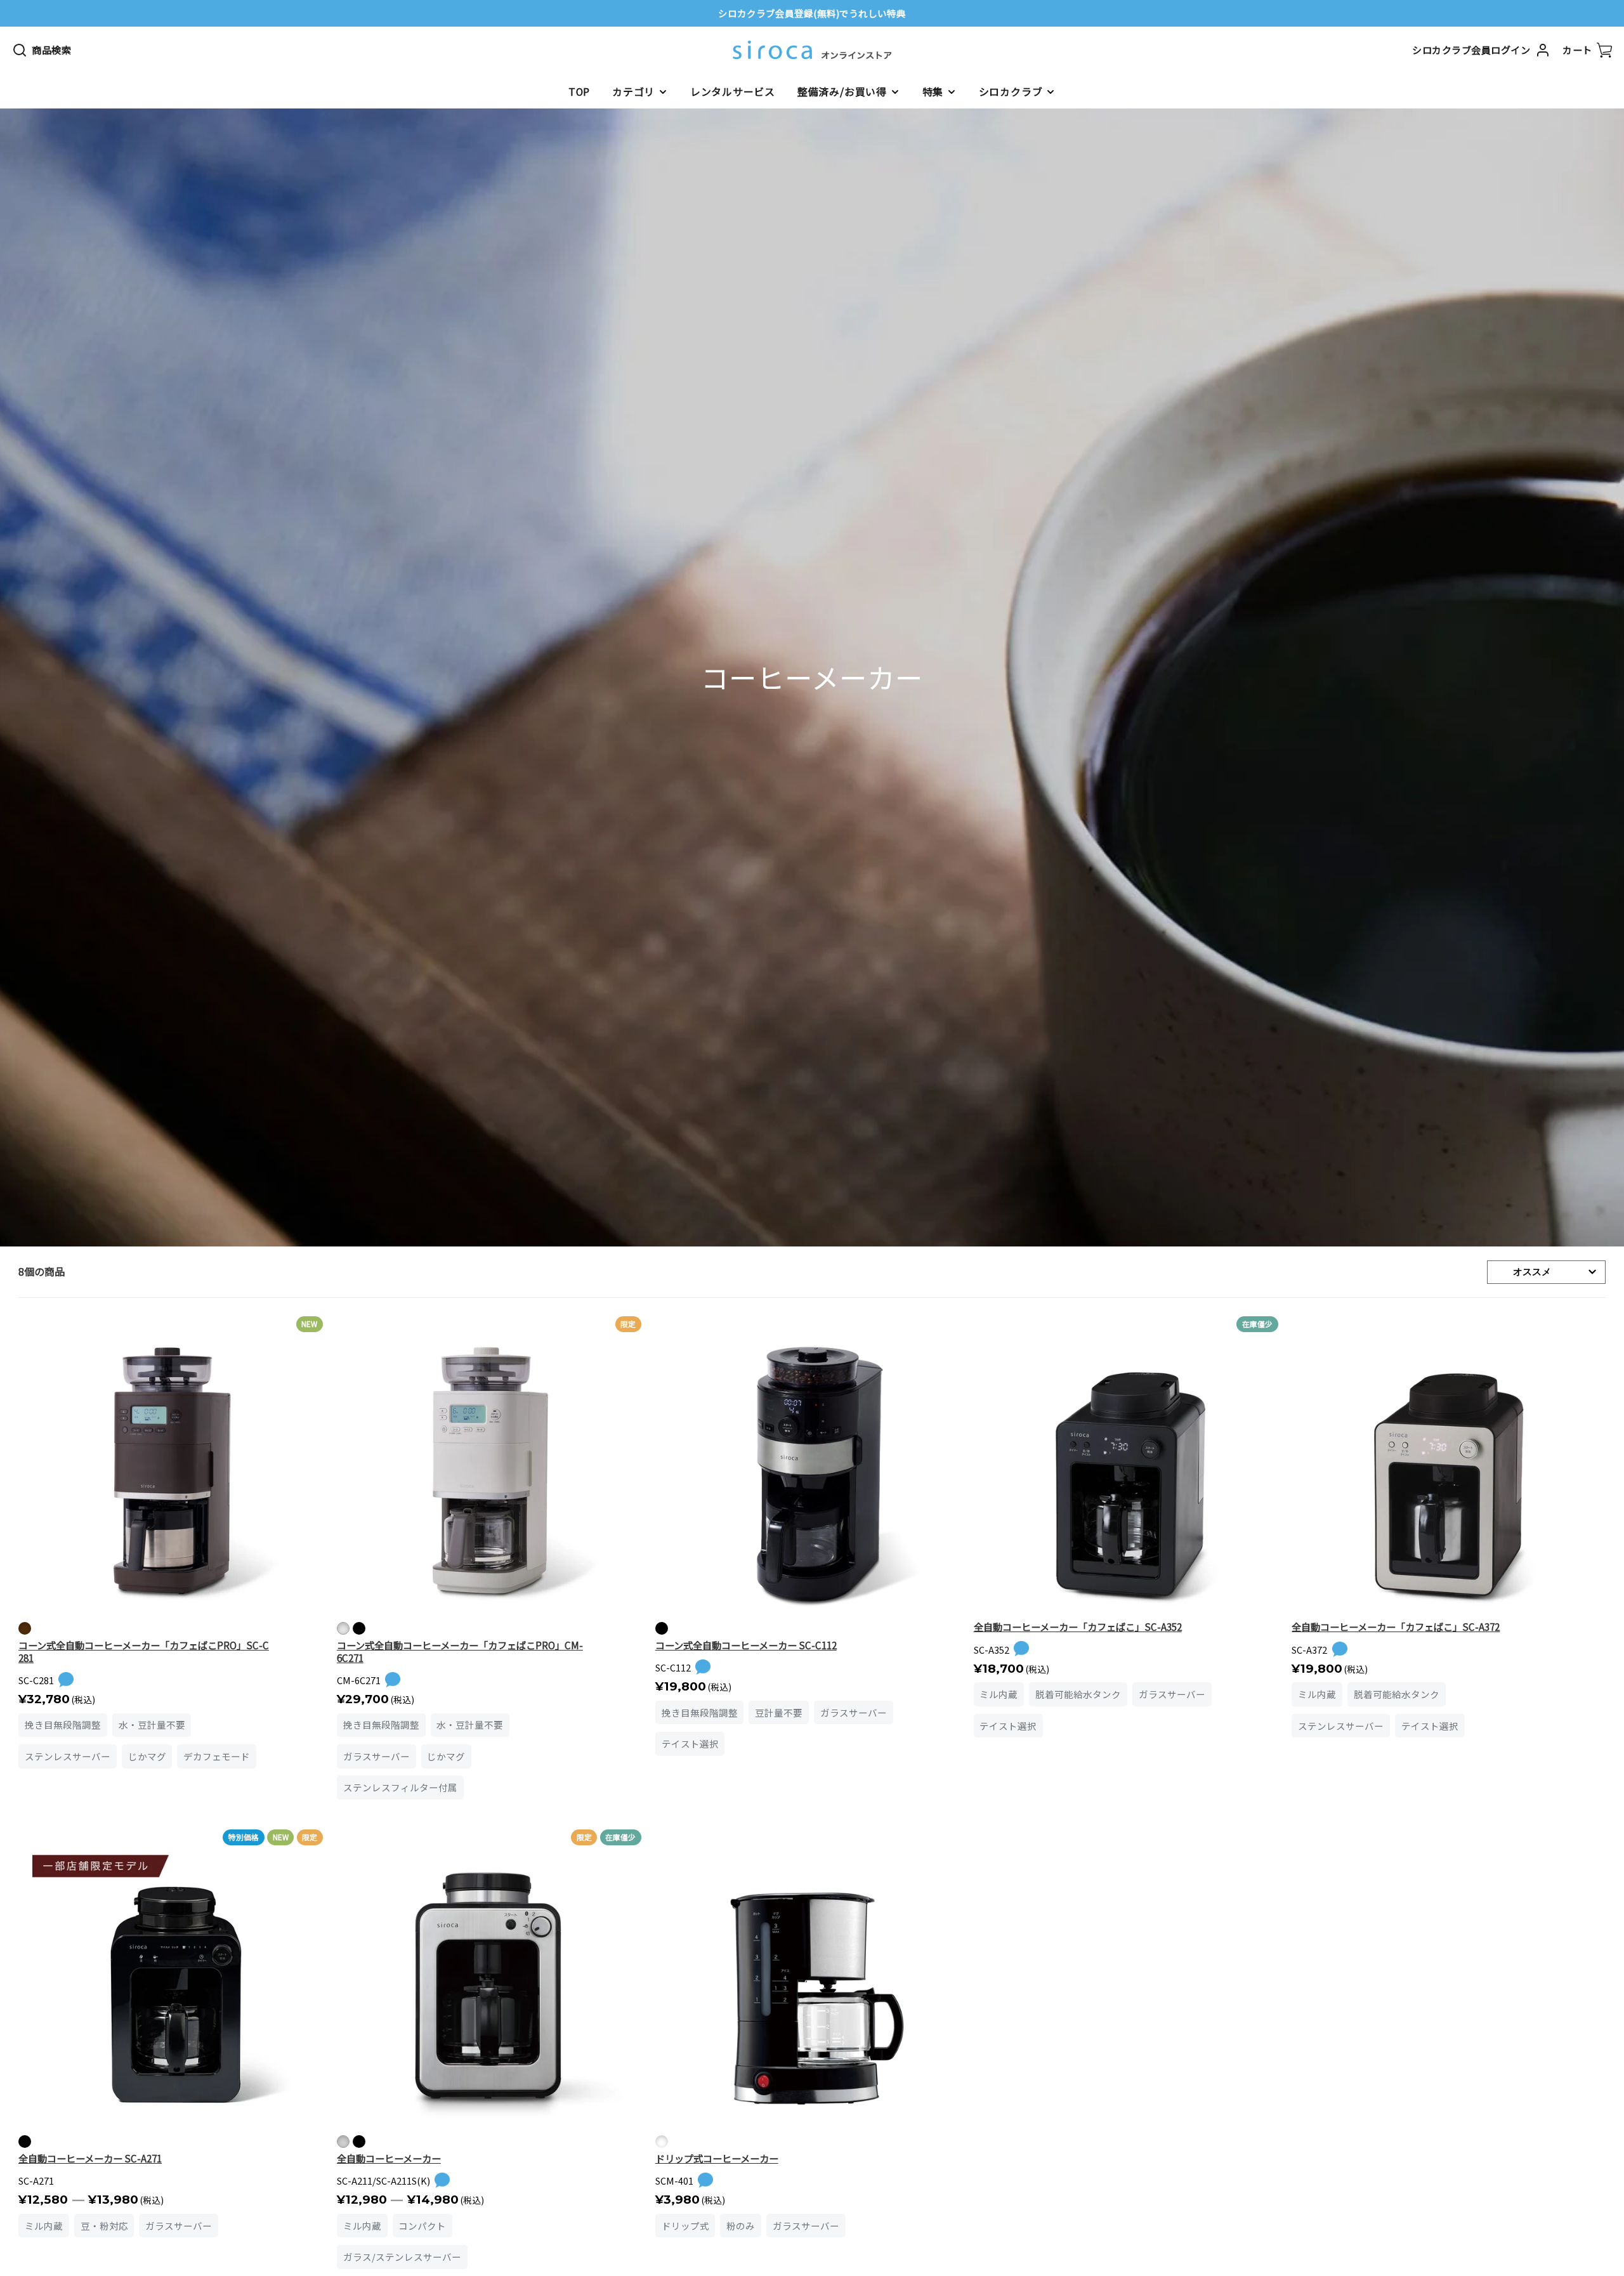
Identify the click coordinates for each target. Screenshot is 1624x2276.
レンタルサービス (733, 91)
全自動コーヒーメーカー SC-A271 (90, 2158)
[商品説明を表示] (66, 1680)
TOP (579, 91)
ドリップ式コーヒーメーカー (717, 2158)
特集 (933, 91)
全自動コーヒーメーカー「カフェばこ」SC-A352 (1078, 1626)
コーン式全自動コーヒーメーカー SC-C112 (746, 1645)
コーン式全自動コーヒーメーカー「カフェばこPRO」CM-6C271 (460, 1651)
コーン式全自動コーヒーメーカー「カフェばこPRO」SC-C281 (144, 1651)
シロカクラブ (1011, 91)
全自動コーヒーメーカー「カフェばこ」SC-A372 (1396, 1626)
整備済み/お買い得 (842, 91)
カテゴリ (633, 91)
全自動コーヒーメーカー (389, 2158)
